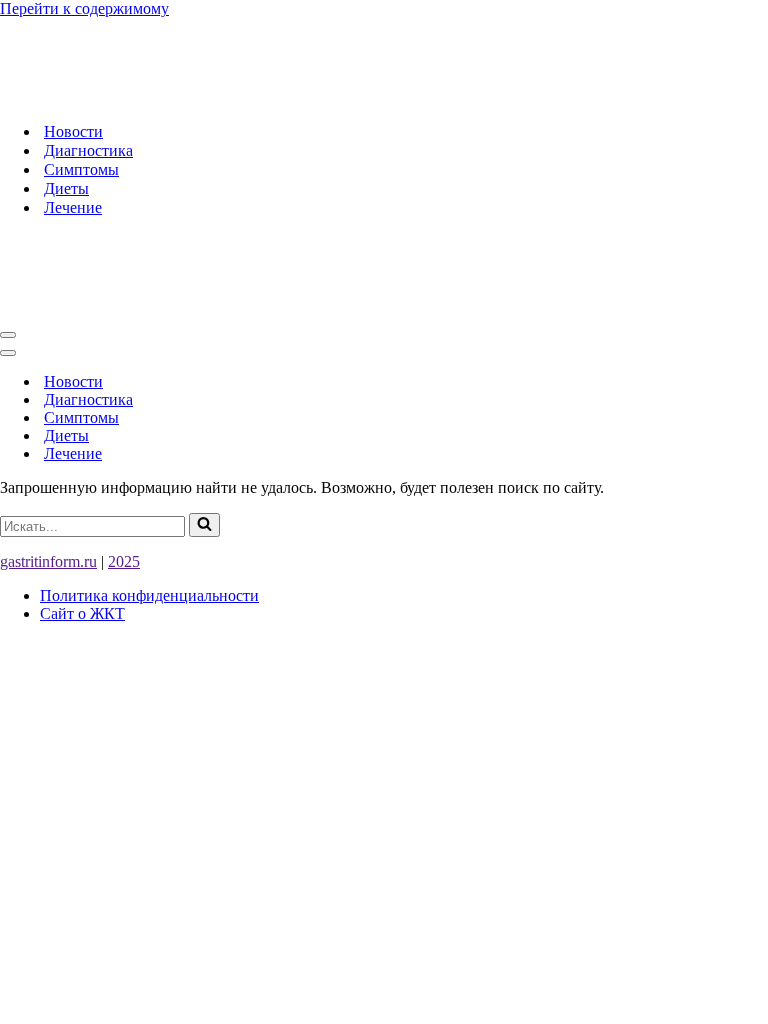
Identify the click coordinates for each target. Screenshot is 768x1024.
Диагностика (88, 150)
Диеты (66, 188)
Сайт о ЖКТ (82, 613)
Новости (73, 131)
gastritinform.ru (48, 561)
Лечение (73, 207)
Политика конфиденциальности (149, 595)
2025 (124, 561)
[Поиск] (204, 525)
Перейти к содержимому (84, 8)
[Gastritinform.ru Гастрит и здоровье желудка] (267, 96)
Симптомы (81, 169)
